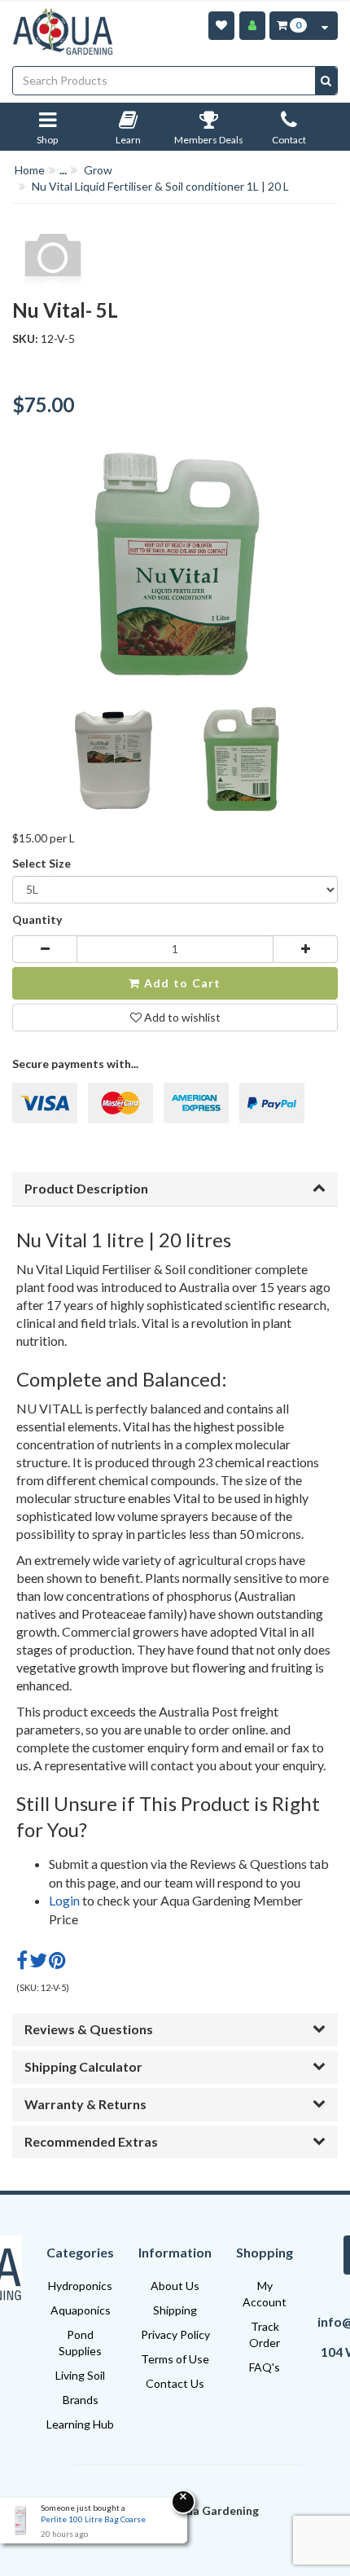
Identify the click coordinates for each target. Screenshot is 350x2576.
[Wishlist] (221, 26)
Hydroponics (80, 2286)
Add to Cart (181, 983)
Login (64, 1900)
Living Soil (80, 2375)
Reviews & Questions (89, 2029)
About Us (175, 2286)
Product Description (86, 1188)
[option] (110, 764)
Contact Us (175, 2383)
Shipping (175, 2310)
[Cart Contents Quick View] (325, 26)
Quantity (37, 919)
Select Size (42, 863)
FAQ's (265, 2367)
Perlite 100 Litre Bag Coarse (93, 2519)
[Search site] (326, 81)
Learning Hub (80, 2424)
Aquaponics (81, 2310)
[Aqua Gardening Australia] (64, 32)
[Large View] (110, 760)
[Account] (252, 26)
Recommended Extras (91, 2141)
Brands (81, 2400)
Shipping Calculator (83, 2066)
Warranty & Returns (85, 2104)
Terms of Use (175, 2359)
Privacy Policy (175, 2334)
